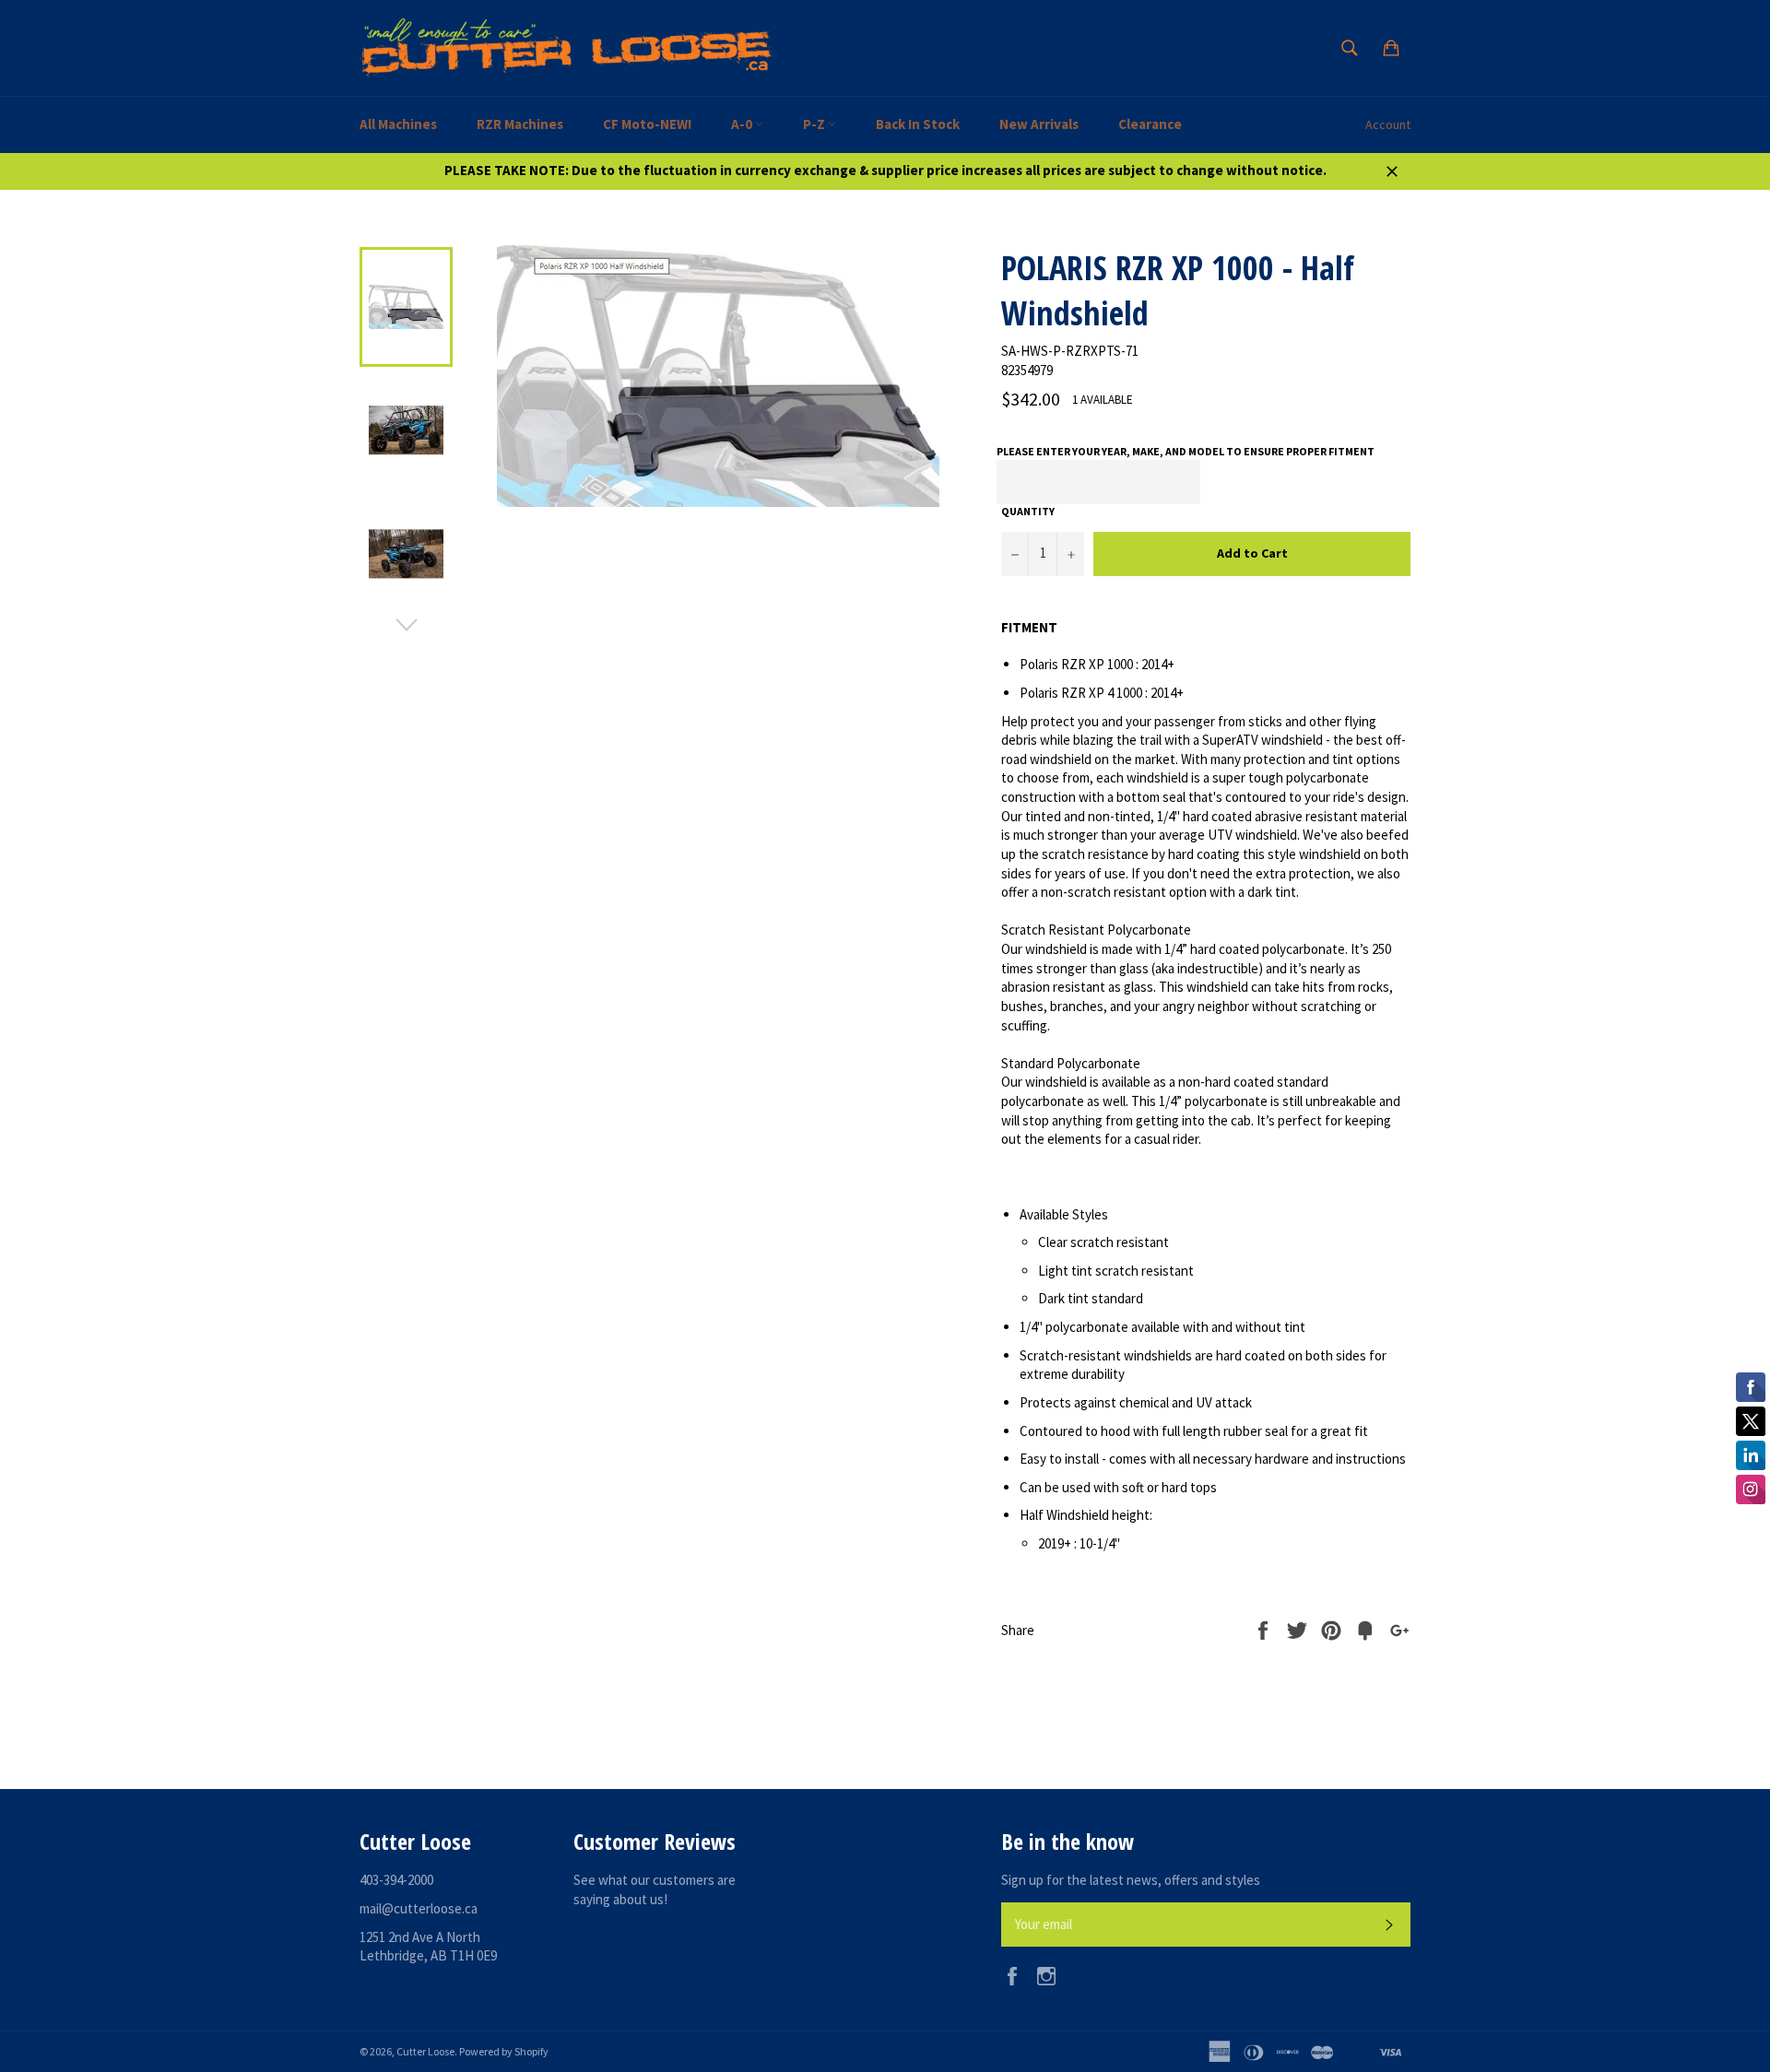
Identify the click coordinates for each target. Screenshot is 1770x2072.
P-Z (815, 124)
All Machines (398, 124)
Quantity (1028, 511)
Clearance (1150, 124)
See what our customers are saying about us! (655, 1890)
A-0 (743, 124)
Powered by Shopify (504, 2051)
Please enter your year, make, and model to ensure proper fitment (1186, 451)
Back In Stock (918, 124)
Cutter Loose (425, 2051)
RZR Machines (520, 124)
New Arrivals (1039, 124)
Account (1388, 124)
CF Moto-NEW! (647, 124)
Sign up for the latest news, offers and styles (1131, 1880)
